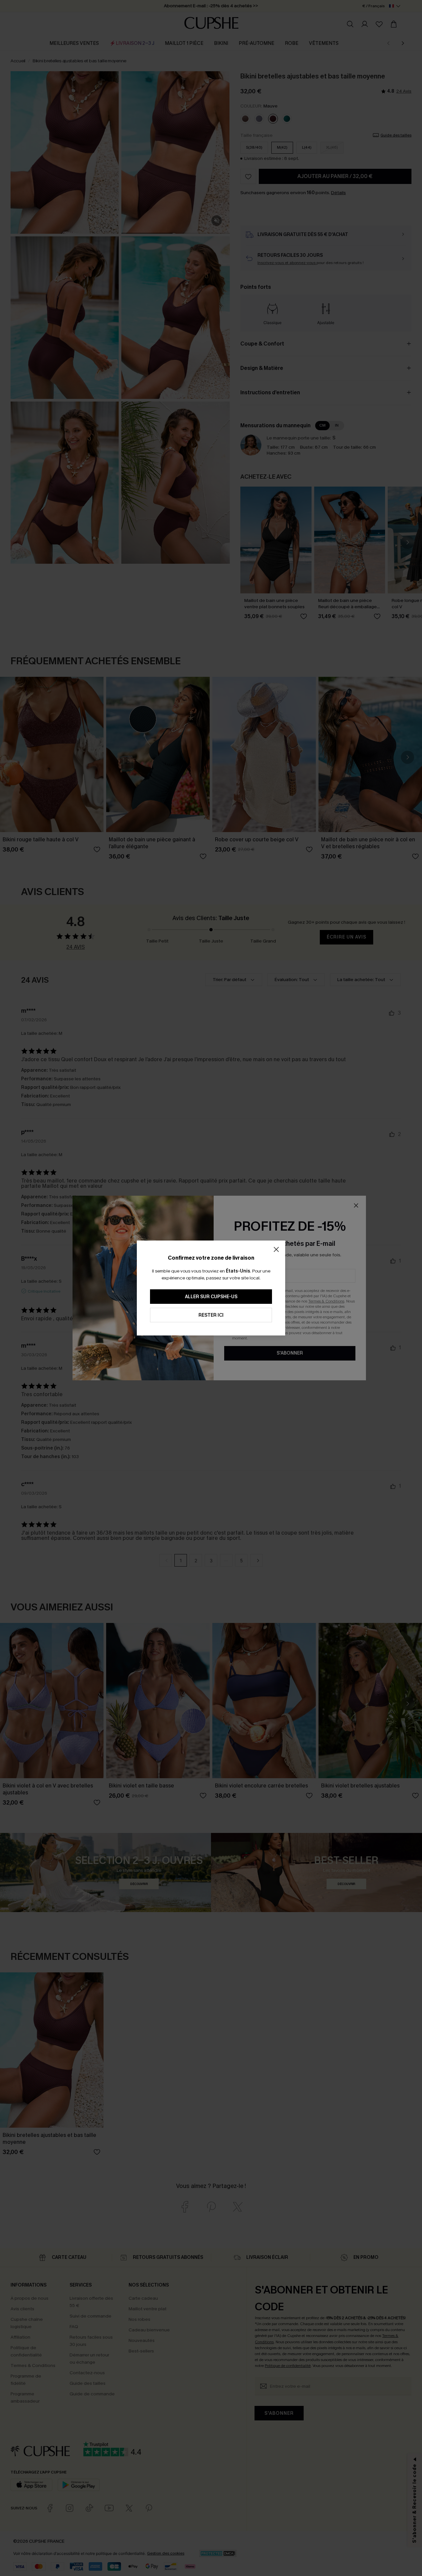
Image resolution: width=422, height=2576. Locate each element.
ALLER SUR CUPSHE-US (211, 1297)
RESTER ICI (211, 1315)
